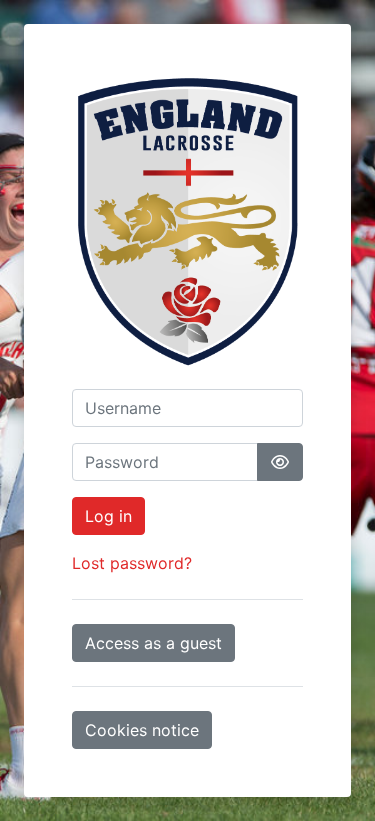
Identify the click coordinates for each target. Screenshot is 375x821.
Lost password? (132, 563)
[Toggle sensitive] (280, 462)
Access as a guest (153, 643)
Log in (108, 516)
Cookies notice (142, 730)
